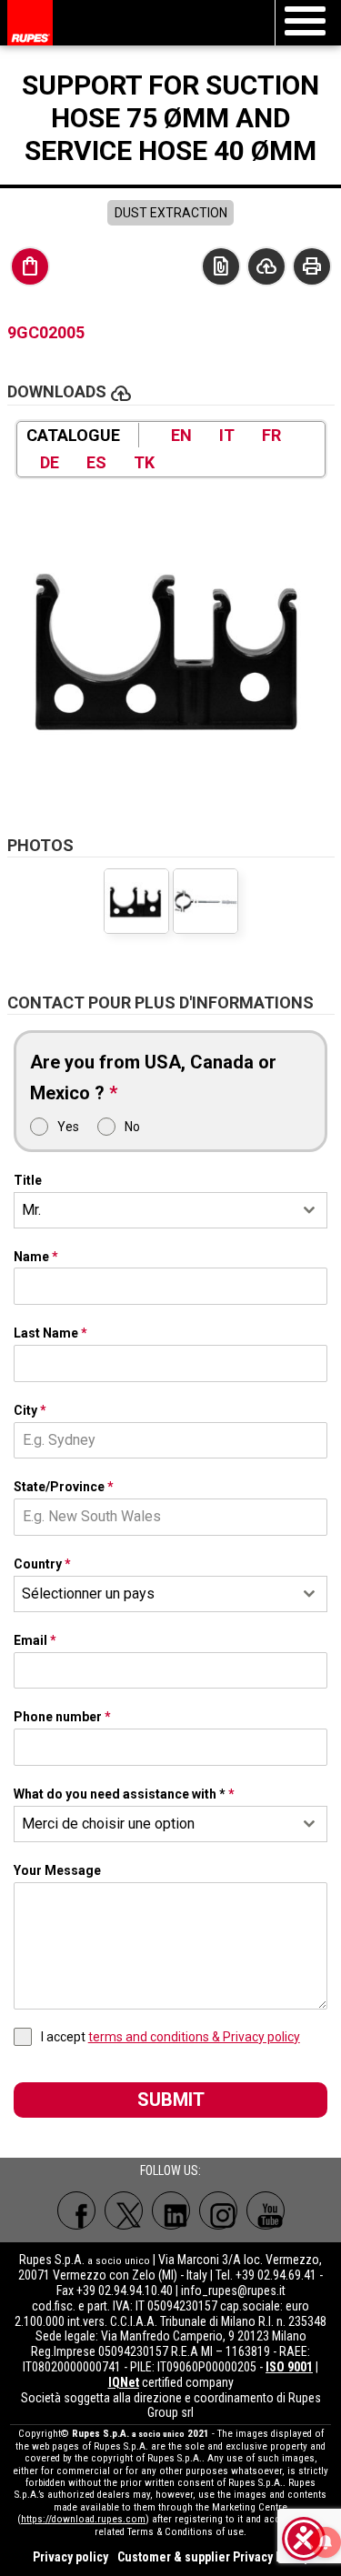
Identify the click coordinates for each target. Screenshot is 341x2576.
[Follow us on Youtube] (266, 2210)
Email (35, 1640)
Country (42, 1564)
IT (227, 435)
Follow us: (170, 2170)
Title (28, 1180)
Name (36, 1257)
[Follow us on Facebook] (76, 2210)
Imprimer (312, 266)
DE (50, 462)
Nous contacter (221, 266)
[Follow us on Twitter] (124, 2210)
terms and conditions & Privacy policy (194, 2037)
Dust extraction (171, 213)
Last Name (50, 1333)
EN (181, 435)
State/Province (64, 1487)
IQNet (124, 2382)
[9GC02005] (171, 647)
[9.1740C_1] (206, 901)
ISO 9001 (289, 2367)
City (30, 1410)
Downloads (266, 266)
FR (271, 435)
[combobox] (171, 1210)
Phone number (62, 1717)
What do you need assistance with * (124, 1794)
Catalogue (73, 435)
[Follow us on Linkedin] (171, 2210)
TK (144, 462)
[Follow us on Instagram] (218, 2210)
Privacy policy (70, 2557)
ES (96, 462)
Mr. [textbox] (31, 1210)
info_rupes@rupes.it (233, 2290)
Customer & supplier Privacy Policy (213, 2557)
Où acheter (30, 266)
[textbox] (154, 1594)
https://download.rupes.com (83, 2519)
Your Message (57, 1870)
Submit (171, 2100)
